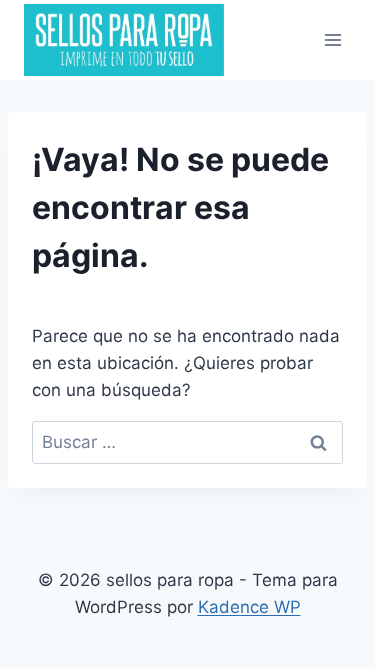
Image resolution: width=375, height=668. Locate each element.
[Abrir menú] (332, 39)
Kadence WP (249, 607)
